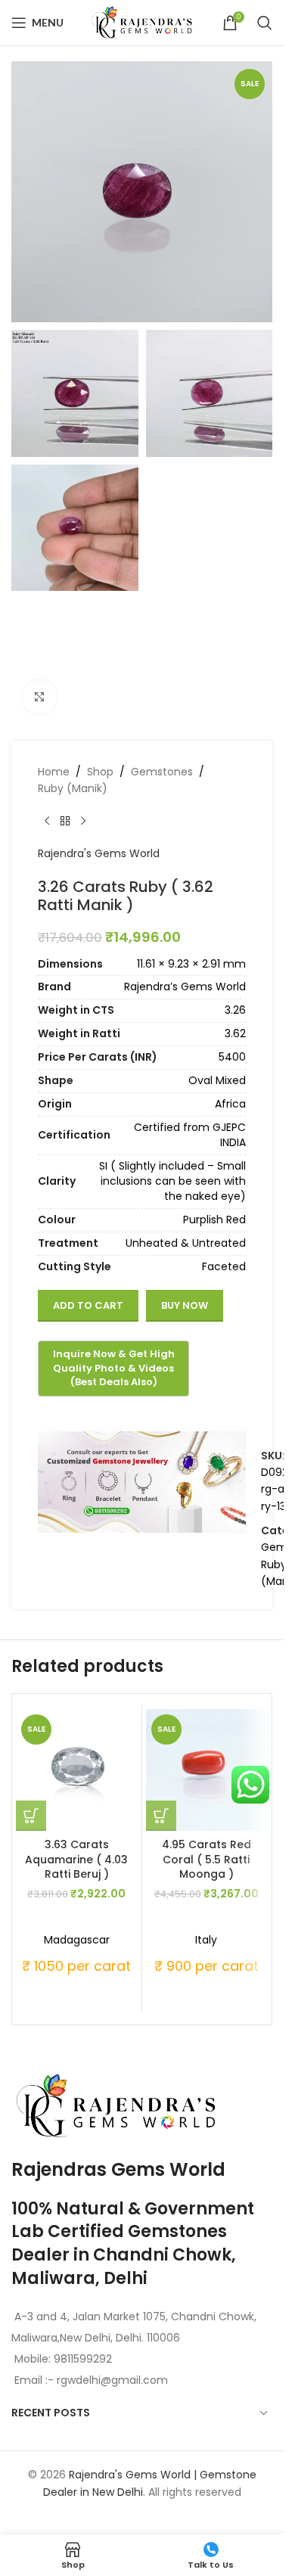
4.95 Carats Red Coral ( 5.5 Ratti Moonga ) (206, 1859)
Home (54, 772)
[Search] (265, 23)
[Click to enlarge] (40, 697)
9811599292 (83, 2359)
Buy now (185, 1305)
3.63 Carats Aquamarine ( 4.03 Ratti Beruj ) (76, 1859)
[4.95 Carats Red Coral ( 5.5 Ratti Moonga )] (207, 1770)
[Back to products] (65, 821)
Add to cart (88, 1305)
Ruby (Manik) (73, 788)
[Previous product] (47, 821)
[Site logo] (142, 22)
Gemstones (162, 772)
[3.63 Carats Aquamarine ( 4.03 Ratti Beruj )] (77, 1770)
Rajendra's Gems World (99, 853)
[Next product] (83, 821)
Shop (100, 772)
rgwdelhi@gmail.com (111, 2380)
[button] (31, 1816)
